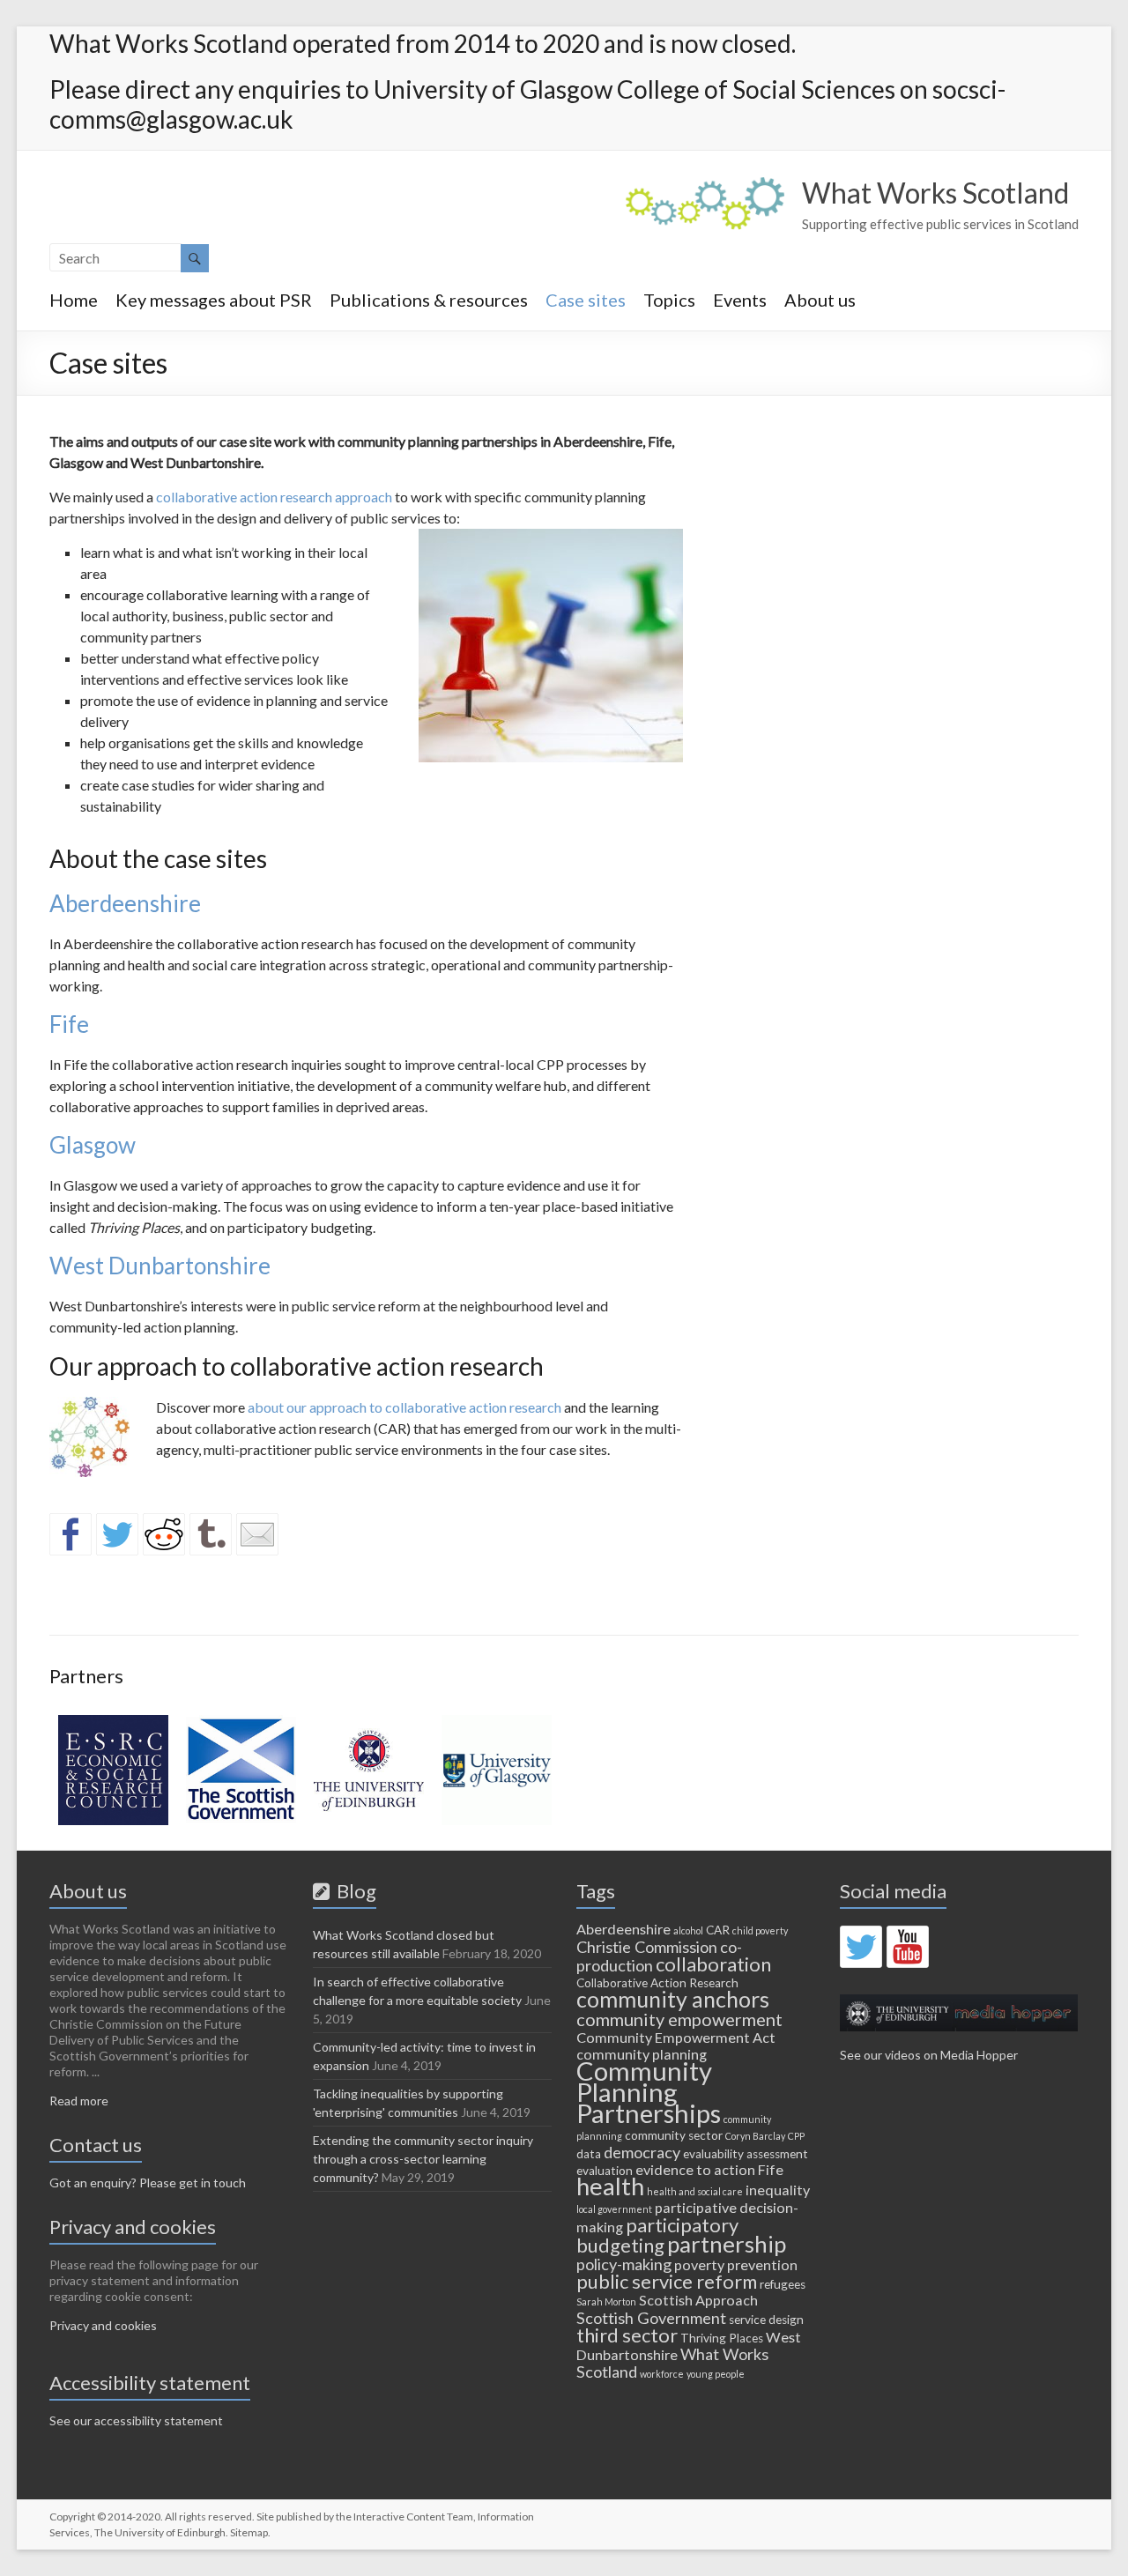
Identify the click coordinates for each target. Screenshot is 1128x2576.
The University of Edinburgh (160, 2532)
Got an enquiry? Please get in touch (148, 2183)
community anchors (673, 1999)
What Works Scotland (935, 193)
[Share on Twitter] (117, 1534)
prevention (762, 2264)
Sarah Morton (606, 2301)
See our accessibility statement (136, 2420)
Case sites (586, 300)
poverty (699, 2264)
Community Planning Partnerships (649, 2092)
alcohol (688, 1930)
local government (614, 2209)
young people (716, 2374)
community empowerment (679, 2019)
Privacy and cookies (103, 2325)
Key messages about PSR (214, 300)
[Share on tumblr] (211, 1534)
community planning (642, 2054)
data (589, 2154)
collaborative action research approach (274, 497)
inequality (778, 2190)
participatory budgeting (657, 2235)
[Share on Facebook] (70, 1534)
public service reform (667, 2281)
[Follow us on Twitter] (861, 1947)
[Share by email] (257, 1534)
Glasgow (93, 1145)
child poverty (760, 1930)
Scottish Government (651, 2318)
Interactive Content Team (413, 2517)
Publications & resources (429, 300)
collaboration (713, 1964)
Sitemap (249, 2532)
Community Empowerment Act (676, 2037)
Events (740, 300)
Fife (71, 1024)
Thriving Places (722, 2338)
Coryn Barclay (755, 2136)
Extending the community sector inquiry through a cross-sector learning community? (423, 2159)
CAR (718, 1930)
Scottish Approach (698, 2300)
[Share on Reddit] (164, 1534)
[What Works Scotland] (705, 186)
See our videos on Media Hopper (929, 2055)
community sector (674, 2135)
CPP (796, 2136)
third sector (627, 2335)
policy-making (624, 2264)
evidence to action (695, 2169)
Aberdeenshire (125, 903)
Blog (353, 1891)
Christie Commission (647, 1947)
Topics (669, 300)
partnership (727, 2244)
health (610, 2186)
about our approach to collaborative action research (404, 1407)
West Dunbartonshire (160, 1266)
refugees (783, 2284)
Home (74, 300)
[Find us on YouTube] (908, 1947)
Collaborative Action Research (657, 1983)
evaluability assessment (746, 2154)
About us (820, 300)
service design (766, 2320)
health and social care (695, 2191)
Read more (79, 2101)
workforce (662, 2374)
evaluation (605, 2171)
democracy (642, 2152)
